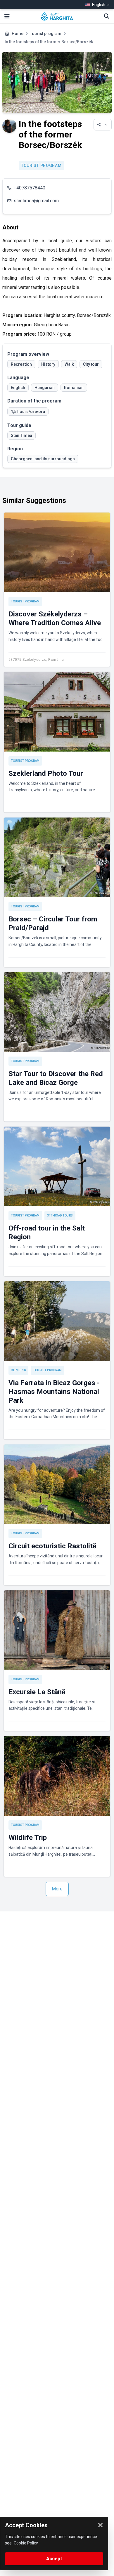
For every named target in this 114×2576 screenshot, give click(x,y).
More (57, 1889)
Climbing (18, 1370)
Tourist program (46, 34)
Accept (54, 2559)
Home (18, 34)
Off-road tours (60, 1215)
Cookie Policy (26, 2543)
